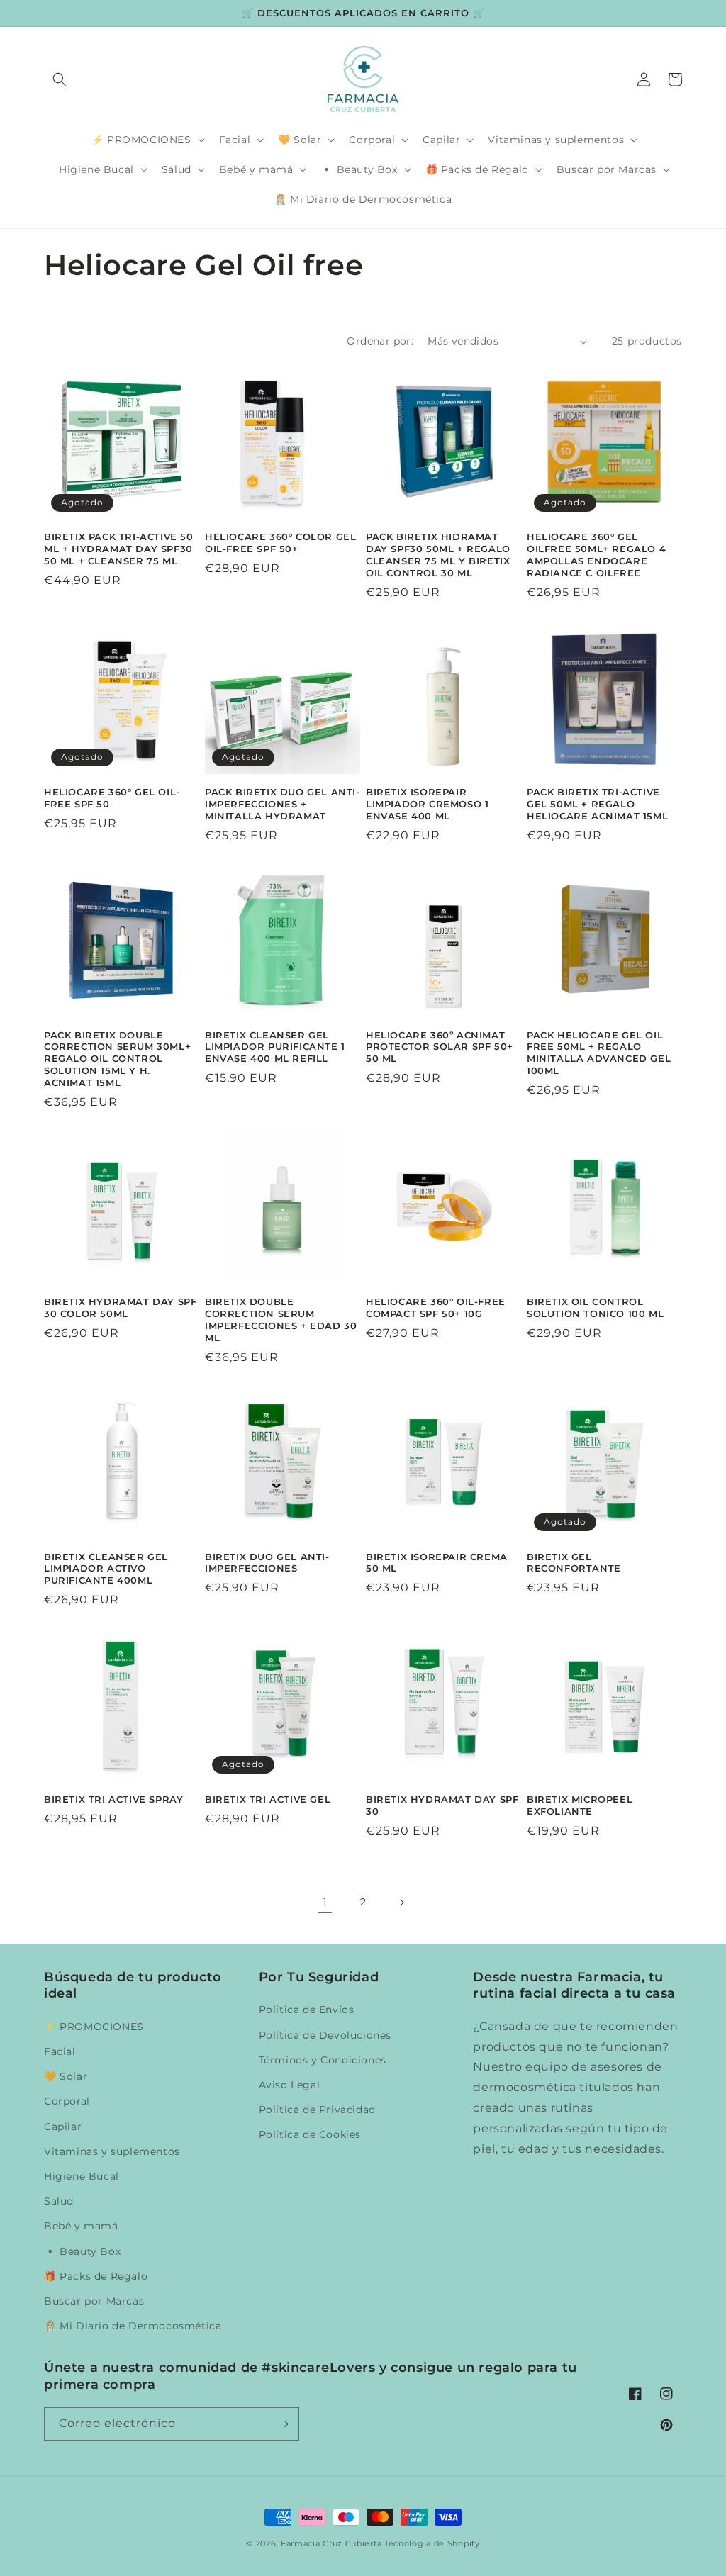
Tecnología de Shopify (432, 2543)
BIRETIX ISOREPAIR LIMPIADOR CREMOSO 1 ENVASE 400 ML (427, 804)
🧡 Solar (66, 2076)
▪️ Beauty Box (82, 2251)
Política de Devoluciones (325, 2035)
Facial (60, 2051)
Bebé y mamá (81, 2226)
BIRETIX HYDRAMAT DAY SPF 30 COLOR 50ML (120, 1307)
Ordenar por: (380, 341)
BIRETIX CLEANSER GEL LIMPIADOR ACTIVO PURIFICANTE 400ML (106, 1569)
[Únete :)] (283, 2424)
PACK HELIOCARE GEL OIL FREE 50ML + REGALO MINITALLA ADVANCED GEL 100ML (599, 1053)
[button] (60, 79)
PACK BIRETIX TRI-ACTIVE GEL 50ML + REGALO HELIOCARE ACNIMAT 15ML (597, 804)
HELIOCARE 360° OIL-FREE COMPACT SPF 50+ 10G (436, 1307)
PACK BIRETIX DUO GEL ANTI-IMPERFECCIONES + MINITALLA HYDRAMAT (283, 804)
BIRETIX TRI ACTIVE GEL (268, 1799)
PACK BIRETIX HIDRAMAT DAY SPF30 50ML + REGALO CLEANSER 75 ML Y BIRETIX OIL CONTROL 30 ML (438, 555)
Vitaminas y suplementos (112, 2151)
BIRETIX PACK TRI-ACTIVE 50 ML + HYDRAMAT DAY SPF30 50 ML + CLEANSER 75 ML (119, 549)
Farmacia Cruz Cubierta (331, 2543)
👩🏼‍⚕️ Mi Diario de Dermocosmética (133, 2326)
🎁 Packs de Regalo (96, 2276)
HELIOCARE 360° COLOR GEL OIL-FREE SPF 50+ (280, 543)
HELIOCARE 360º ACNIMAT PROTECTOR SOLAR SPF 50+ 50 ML (440, 1047)
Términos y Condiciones (323, 2060)
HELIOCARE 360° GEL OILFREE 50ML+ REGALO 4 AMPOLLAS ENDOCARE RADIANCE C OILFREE (596, 555)
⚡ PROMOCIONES (94, 2027)
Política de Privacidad (317, 2110)
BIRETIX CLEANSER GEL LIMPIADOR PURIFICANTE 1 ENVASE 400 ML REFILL (275, 1047)
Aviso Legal (290, 2085)
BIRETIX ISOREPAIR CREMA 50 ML (437, 1563)
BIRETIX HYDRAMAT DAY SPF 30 (442, 1805)
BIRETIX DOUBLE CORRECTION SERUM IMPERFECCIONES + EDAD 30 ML (281, 1320)
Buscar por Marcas (94, 2301)
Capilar (63, 2127)
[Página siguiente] (401, 1903)
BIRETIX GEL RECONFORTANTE (574, 1563)
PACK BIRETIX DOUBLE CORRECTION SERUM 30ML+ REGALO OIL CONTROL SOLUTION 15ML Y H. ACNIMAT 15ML (117, 1059)
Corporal (67, 2101)
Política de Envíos (307, 2010)
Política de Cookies (310, 2134)
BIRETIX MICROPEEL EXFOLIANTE (580, 1805)
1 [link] (325, 1902)
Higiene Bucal (82, 2176)
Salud (59, 2201)
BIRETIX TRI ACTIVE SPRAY (113, 1799)
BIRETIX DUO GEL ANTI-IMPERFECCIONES (267, 1563)
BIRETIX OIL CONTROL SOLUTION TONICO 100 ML (595, 1307)
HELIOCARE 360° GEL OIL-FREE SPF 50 (112, 798)
